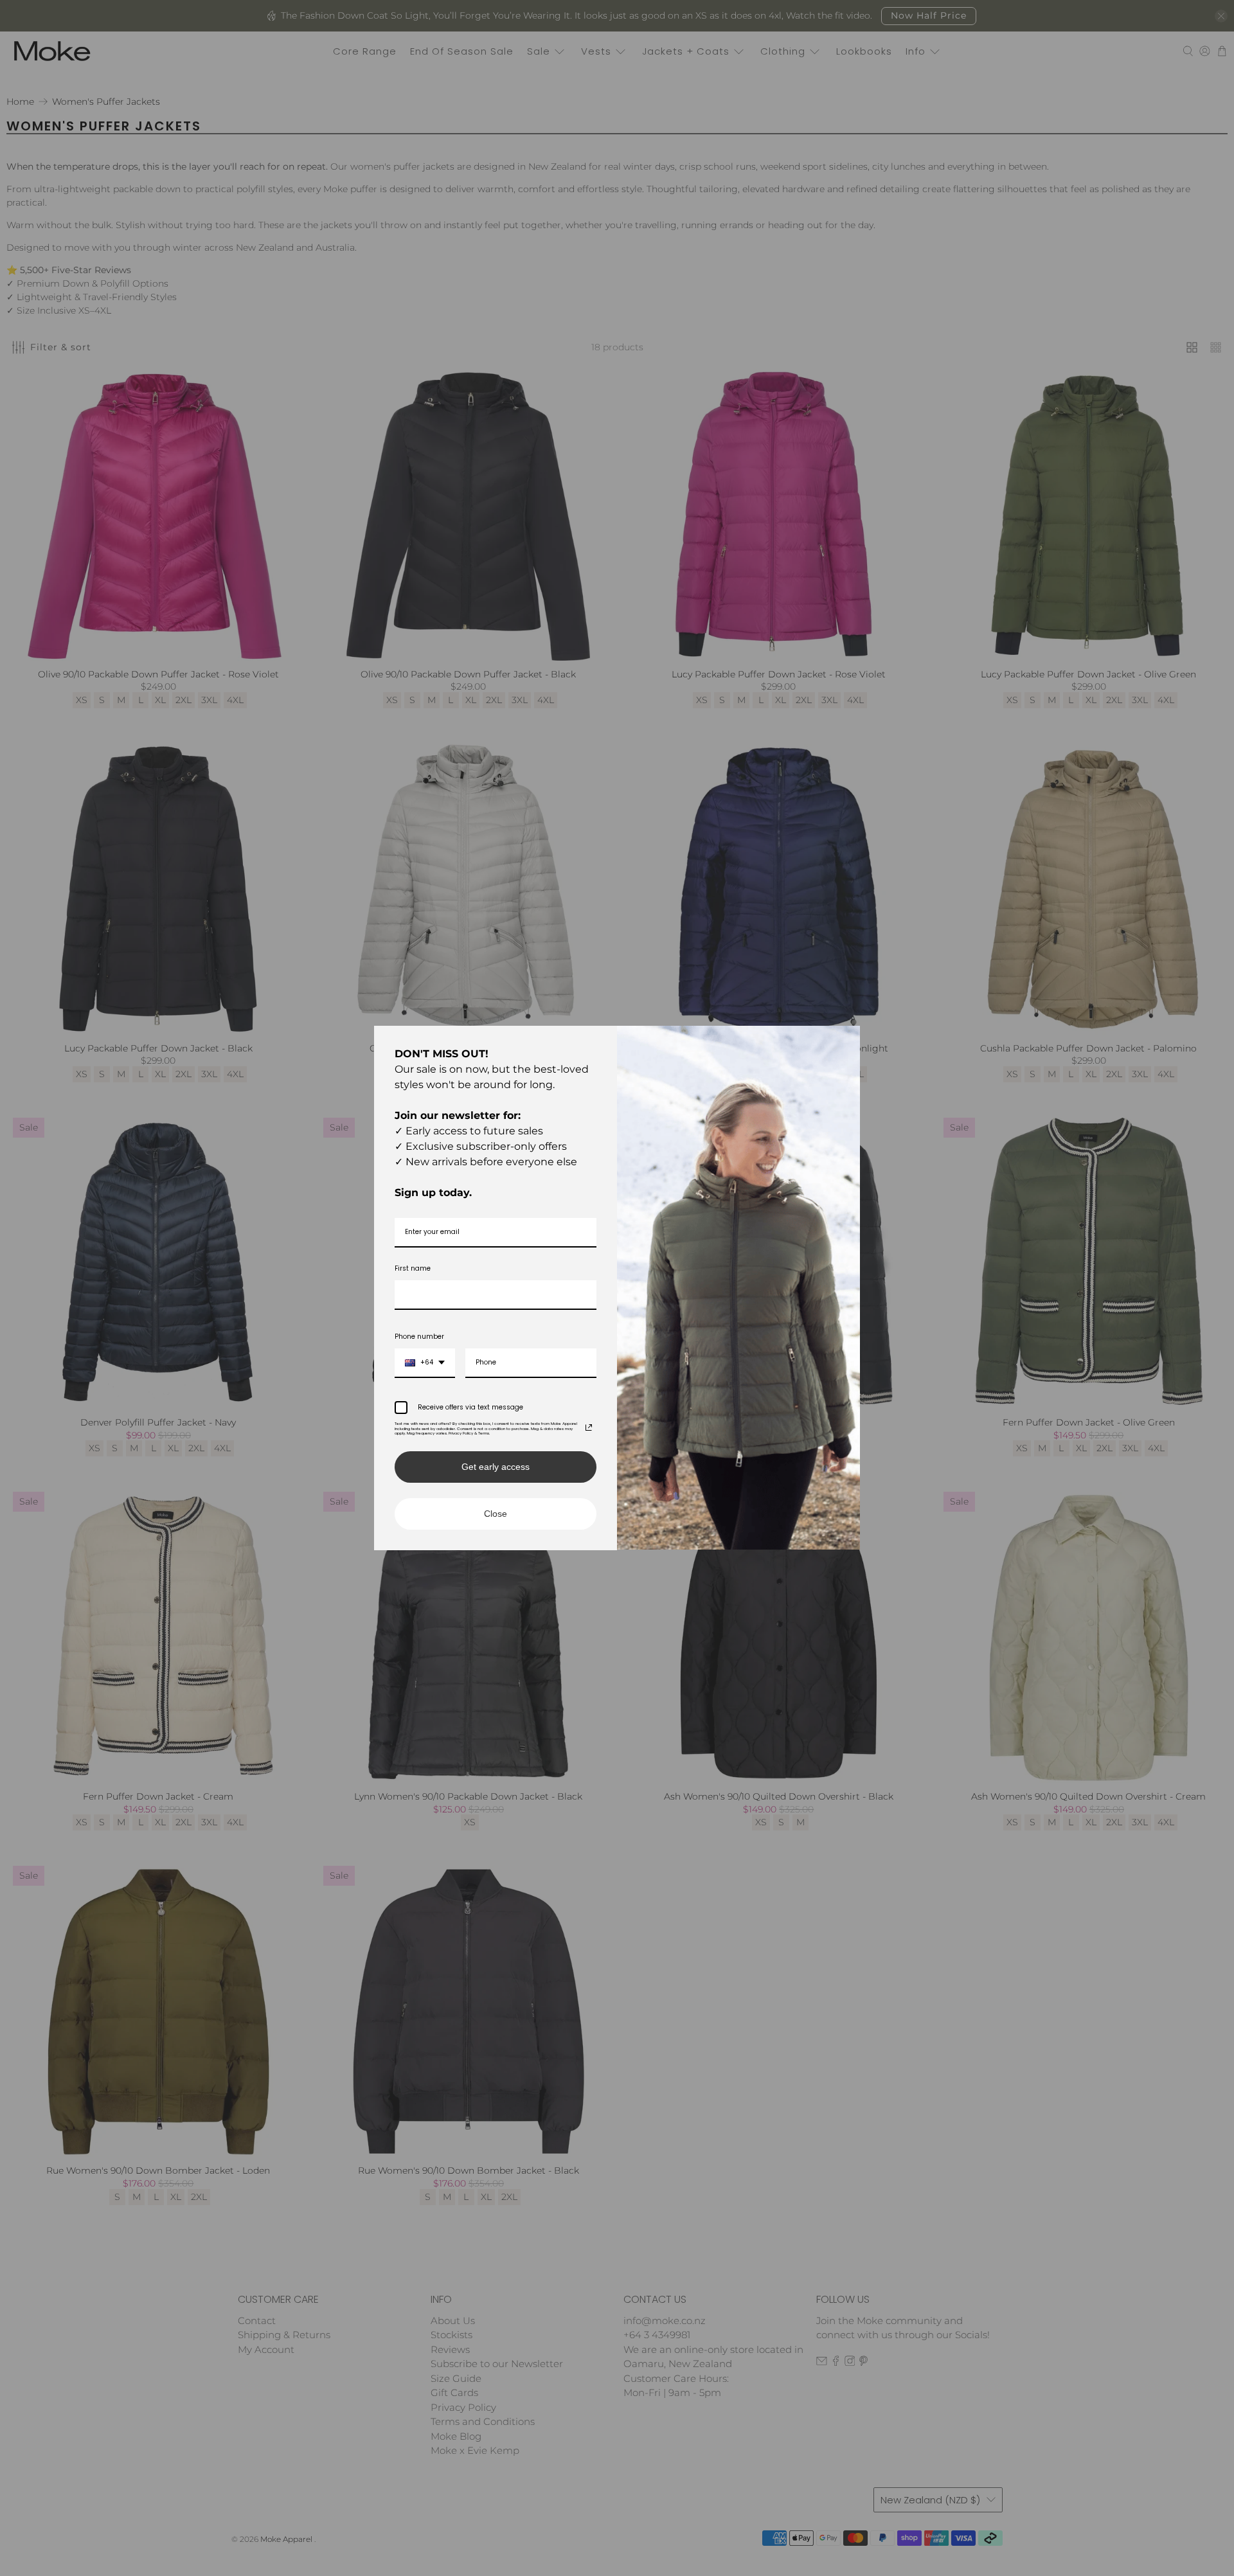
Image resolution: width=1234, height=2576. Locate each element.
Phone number (419, 1337)
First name (413, 1268)
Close (496, 1514)
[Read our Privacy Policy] (589, 1427)
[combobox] (425, 1363)
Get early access (496, 1467)
